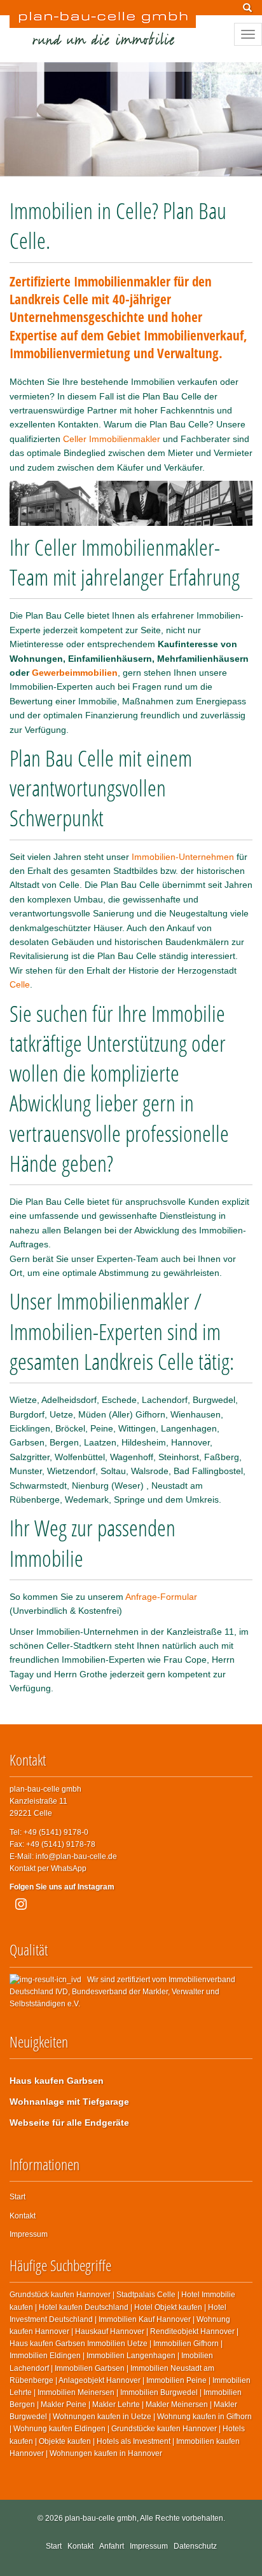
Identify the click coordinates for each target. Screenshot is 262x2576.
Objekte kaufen (65, 2441)
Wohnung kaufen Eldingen (59, 2429)
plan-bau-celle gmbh (101, 2518)
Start (17, 2197)
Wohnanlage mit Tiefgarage (69, 2102)
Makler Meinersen (177, 2405)
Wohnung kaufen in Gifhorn (204, 2417)
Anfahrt (112, 2546)
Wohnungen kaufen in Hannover (106, 2453)
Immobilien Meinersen (76, 2392)
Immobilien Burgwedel (159, 2392)
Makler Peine (64, 2405)
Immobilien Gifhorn (186, 2344)
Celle (20, 984)
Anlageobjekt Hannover (100, 2380)
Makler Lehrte (116, 2405)
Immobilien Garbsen (90, 2368)
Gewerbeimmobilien (75, 673)
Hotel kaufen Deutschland (84, 2307)
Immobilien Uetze (117, 2344)
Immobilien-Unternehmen (183, 857)
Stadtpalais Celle (146, 2295)
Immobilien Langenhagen (131, 2356)
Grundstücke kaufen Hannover (164, 2429)
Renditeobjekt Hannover (192, 2331)
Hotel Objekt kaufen (168, 2307)
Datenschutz (195, 2546)
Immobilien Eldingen (45, 2356)
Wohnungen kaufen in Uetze (102, 2417)
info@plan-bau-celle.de (76, 1856)
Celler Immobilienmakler (112, 439)
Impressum (29, 2234)
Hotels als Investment (134, 2441)
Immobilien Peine (176, 2380)
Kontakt (23, 2216)
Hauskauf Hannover (110, 2331)
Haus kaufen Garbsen (57, 2081)
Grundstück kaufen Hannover (60, 2295)
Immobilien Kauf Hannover (145, 2319)
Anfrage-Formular (161, 1597)
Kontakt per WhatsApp (48, 1868)
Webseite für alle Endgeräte (69, 2123)
